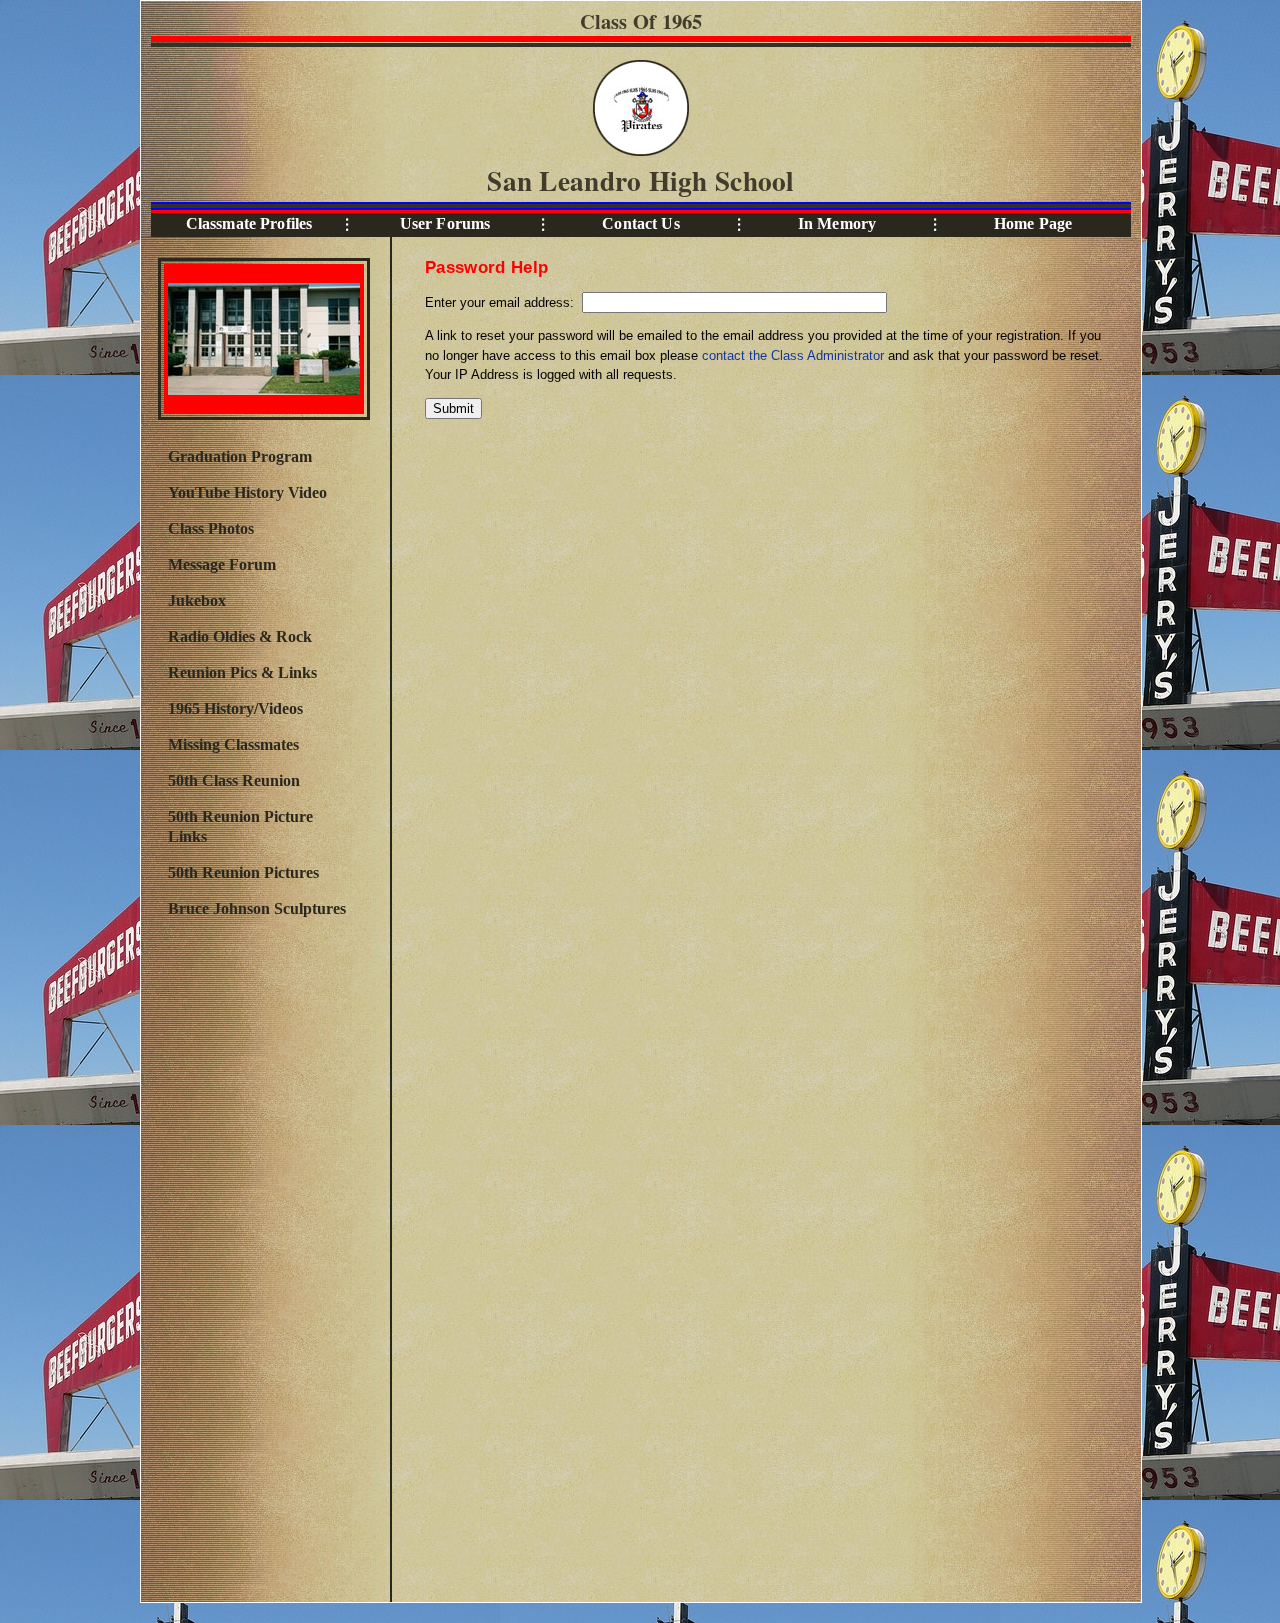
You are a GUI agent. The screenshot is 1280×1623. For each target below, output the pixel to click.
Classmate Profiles (249, 223)
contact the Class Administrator (793, 355)
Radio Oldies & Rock (240, 636)
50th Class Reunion (234, 780)
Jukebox (197, 600)
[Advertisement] (263, 1257)
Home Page (1033, 223)
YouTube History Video (247, 492)
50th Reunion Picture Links (240, 826)
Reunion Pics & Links (242, 672)
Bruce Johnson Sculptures (257, 908)
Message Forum (222, 564)
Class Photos (211, 528)
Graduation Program (240, 456)
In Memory (837, 223)
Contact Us (640, 223)
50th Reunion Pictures (243, 872)
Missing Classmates (233, 744)
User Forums (445, 223)
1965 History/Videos (235, 708)
